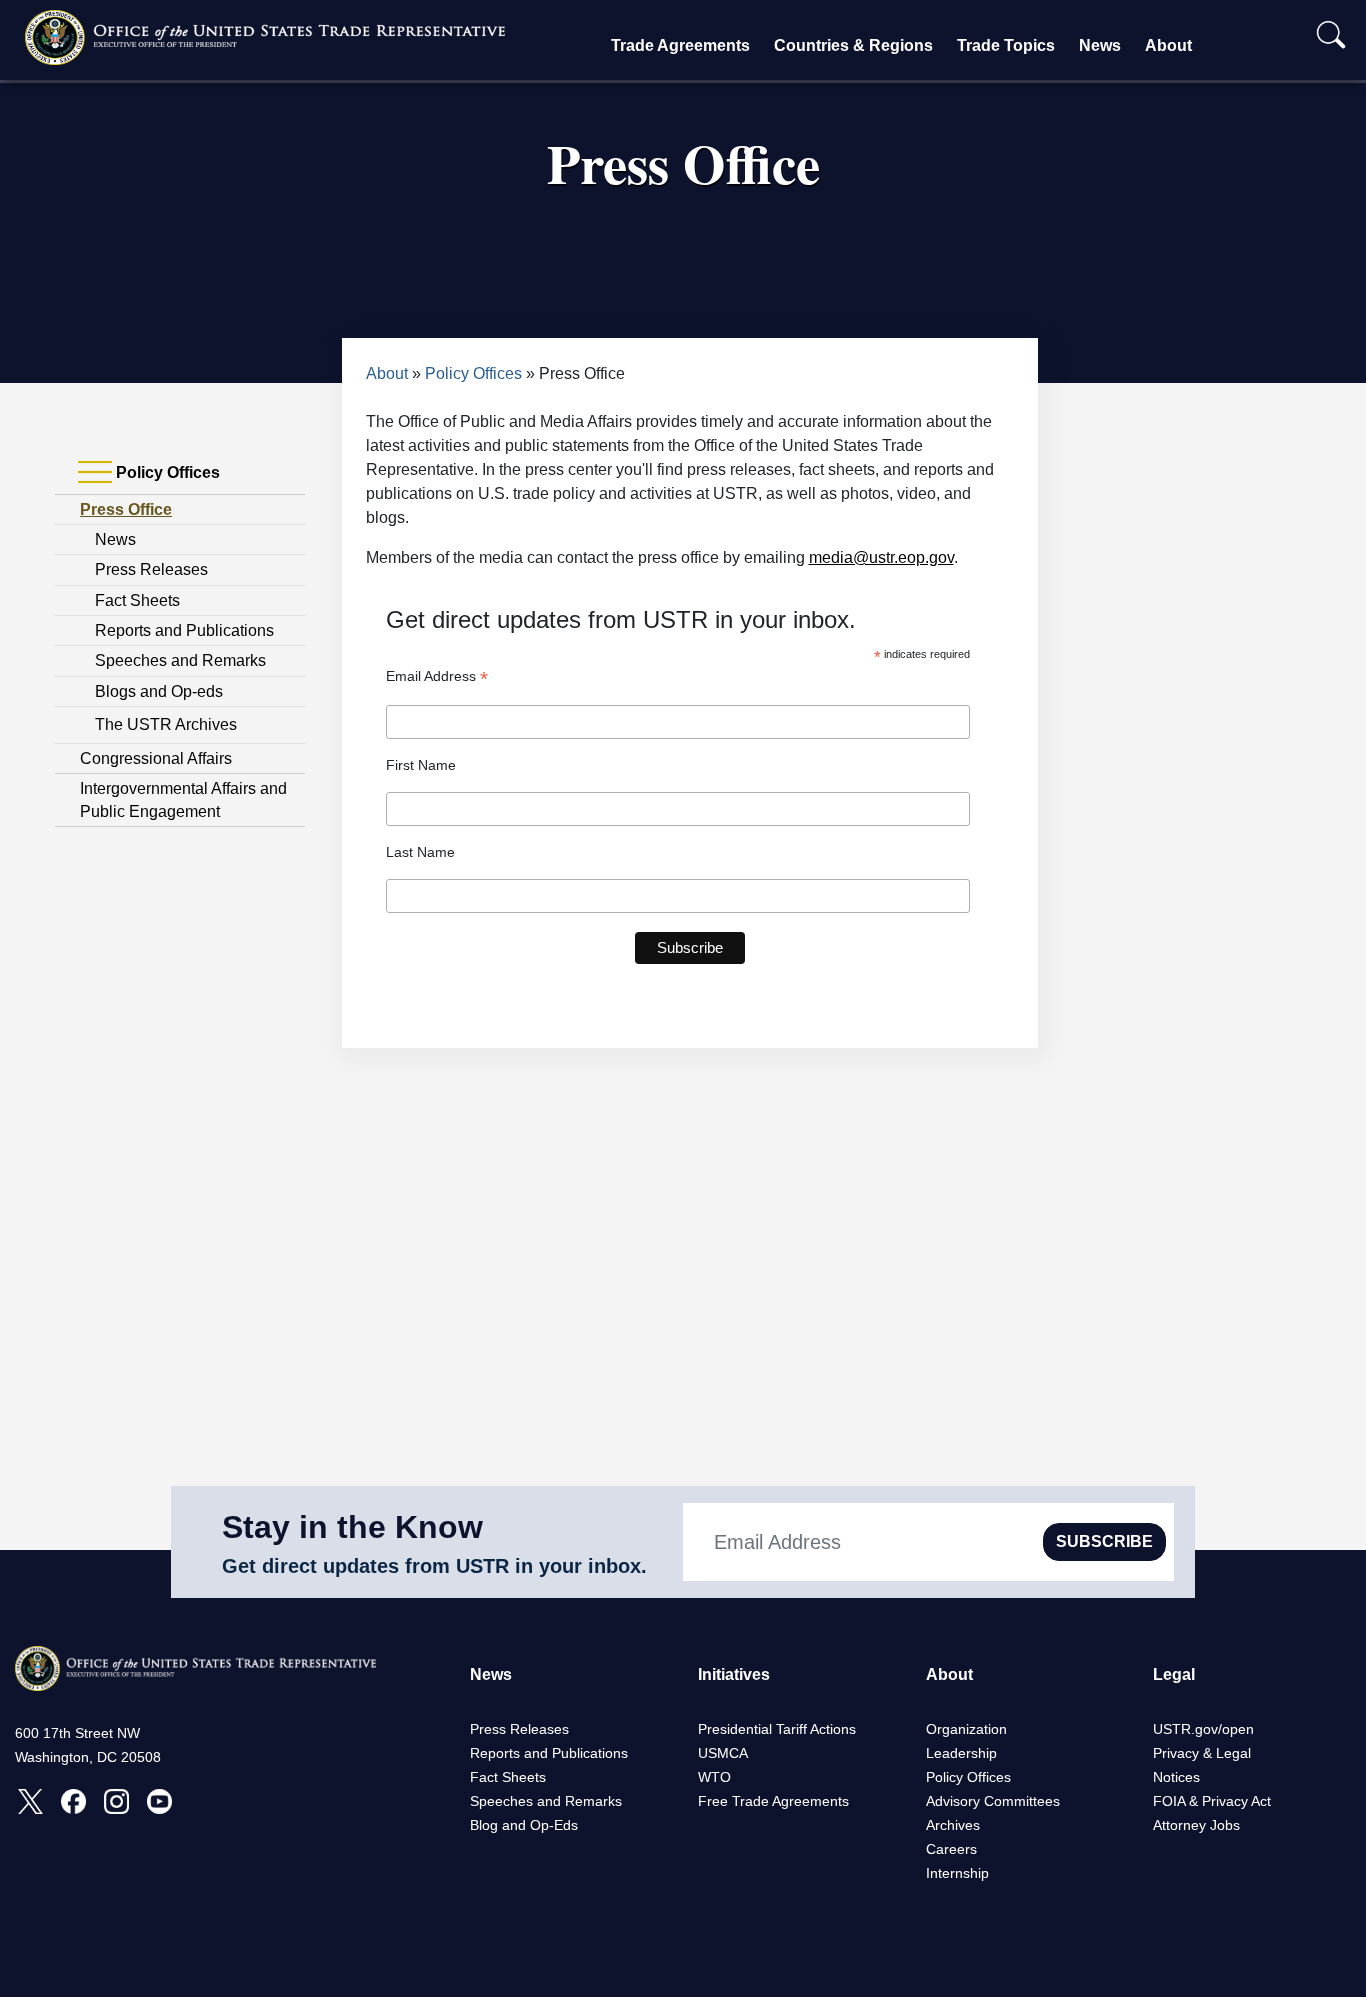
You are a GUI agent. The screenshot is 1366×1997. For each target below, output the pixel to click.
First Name (421, 765)
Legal (1174, 1674)
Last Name (420, 852)
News (1100, 45)
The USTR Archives (166, 724)
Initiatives (734, 1674)
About (1168, 45)
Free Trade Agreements (773, 1801)
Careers (951, 1849)
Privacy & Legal (1202, 1753)
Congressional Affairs (156, 758)
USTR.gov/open (1203, 1729)
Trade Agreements (680, 45)
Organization (966, 1729)
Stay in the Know (352, 1527)
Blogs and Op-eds (159, 691)
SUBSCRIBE (1104, 1541)
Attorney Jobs (1196, 1825)
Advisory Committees (993, 1801)
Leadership (961, 1753)
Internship (957, 1873)
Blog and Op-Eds (524, 1825)
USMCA (723, 1753)
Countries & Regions (853, 45)
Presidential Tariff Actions (777, 1729)
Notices (1176, 1777)
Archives (953, 1825)
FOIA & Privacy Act (1212, 1801)
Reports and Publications (184, 630)
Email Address (437, 676)
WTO (714, 1777)
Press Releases (151, 569)
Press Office (126, 509)
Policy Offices (473, 373)
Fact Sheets (137, 600)
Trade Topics (1006, 45)
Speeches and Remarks (180, 660)
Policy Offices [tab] (166, 472)
